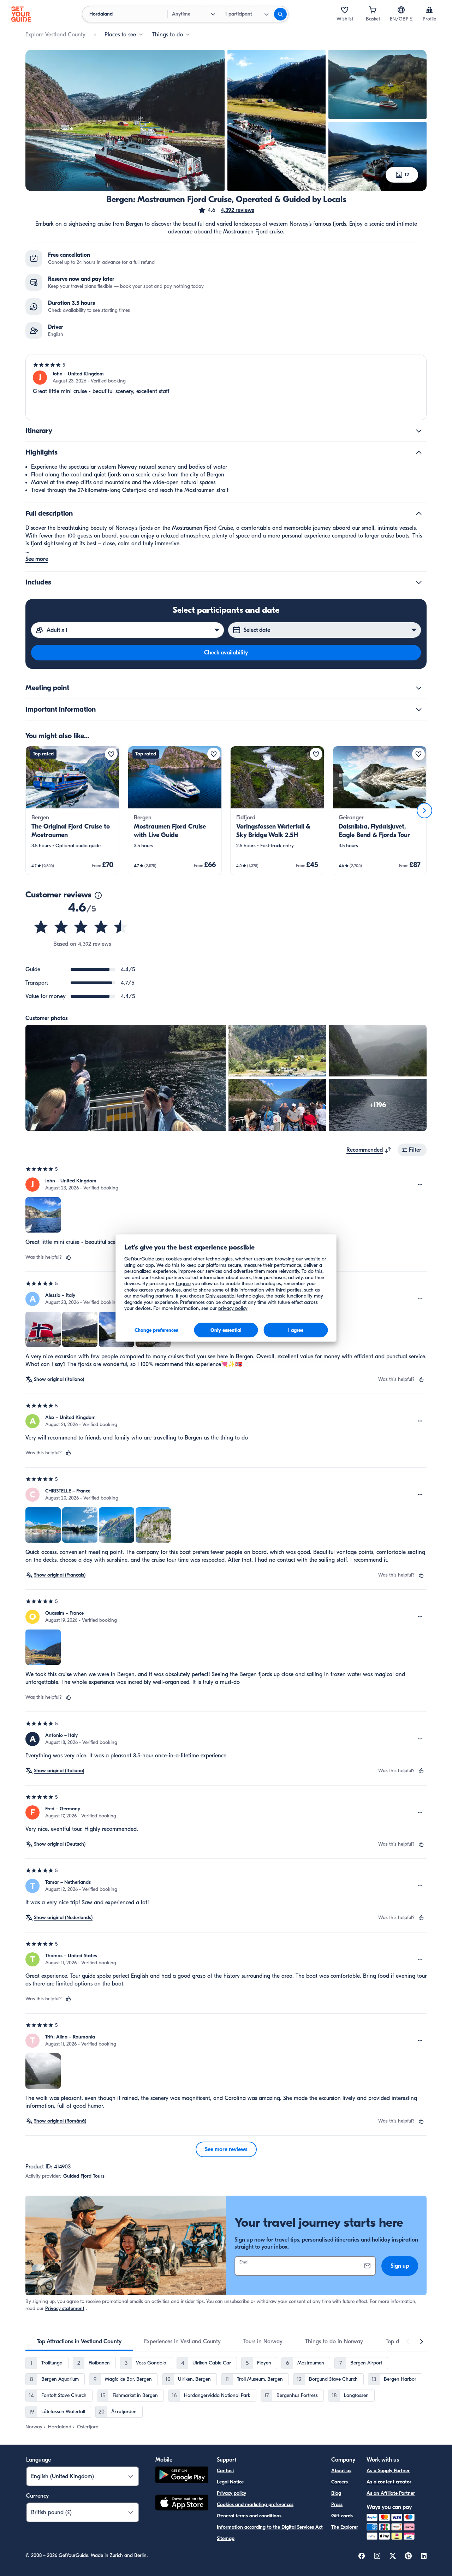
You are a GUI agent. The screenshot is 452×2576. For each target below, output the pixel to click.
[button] (226, 210)
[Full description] (419, 514)
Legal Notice (230, 2482)
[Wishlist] (345, 10)
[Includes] (419, 582)
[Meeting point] (419, 688)
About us (341, 2471)
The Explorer (345, 2527)
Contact (225, 2471)
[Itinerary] (419, 431)
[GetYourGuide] (21, 14)
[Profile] (429, 10)
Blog (336, 2493)
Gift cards (342, 2516)
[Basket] (373, 10)
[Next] (424, 811)
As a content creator (389, 2482)
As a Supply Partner (388, 2471)
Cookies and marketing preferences (255, 2504)
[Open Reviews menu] (420, 1185)
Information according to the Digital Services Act (270, 2527)
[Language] (401, 10)
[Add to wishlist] (111, 754)
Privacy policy (231, 2493)
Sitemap (226, 2538)
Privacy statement (65, 2308)
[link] (72, 811)
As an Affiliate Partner (391, 2493)
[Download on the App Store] (182, 2504)
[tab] (79, 2341)
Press (337, 2504)
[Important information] (419, 710)
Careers (340, 2482)
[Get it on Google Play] (182, 2476)
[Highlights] (419, 452)
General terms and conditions (249, 2516)
